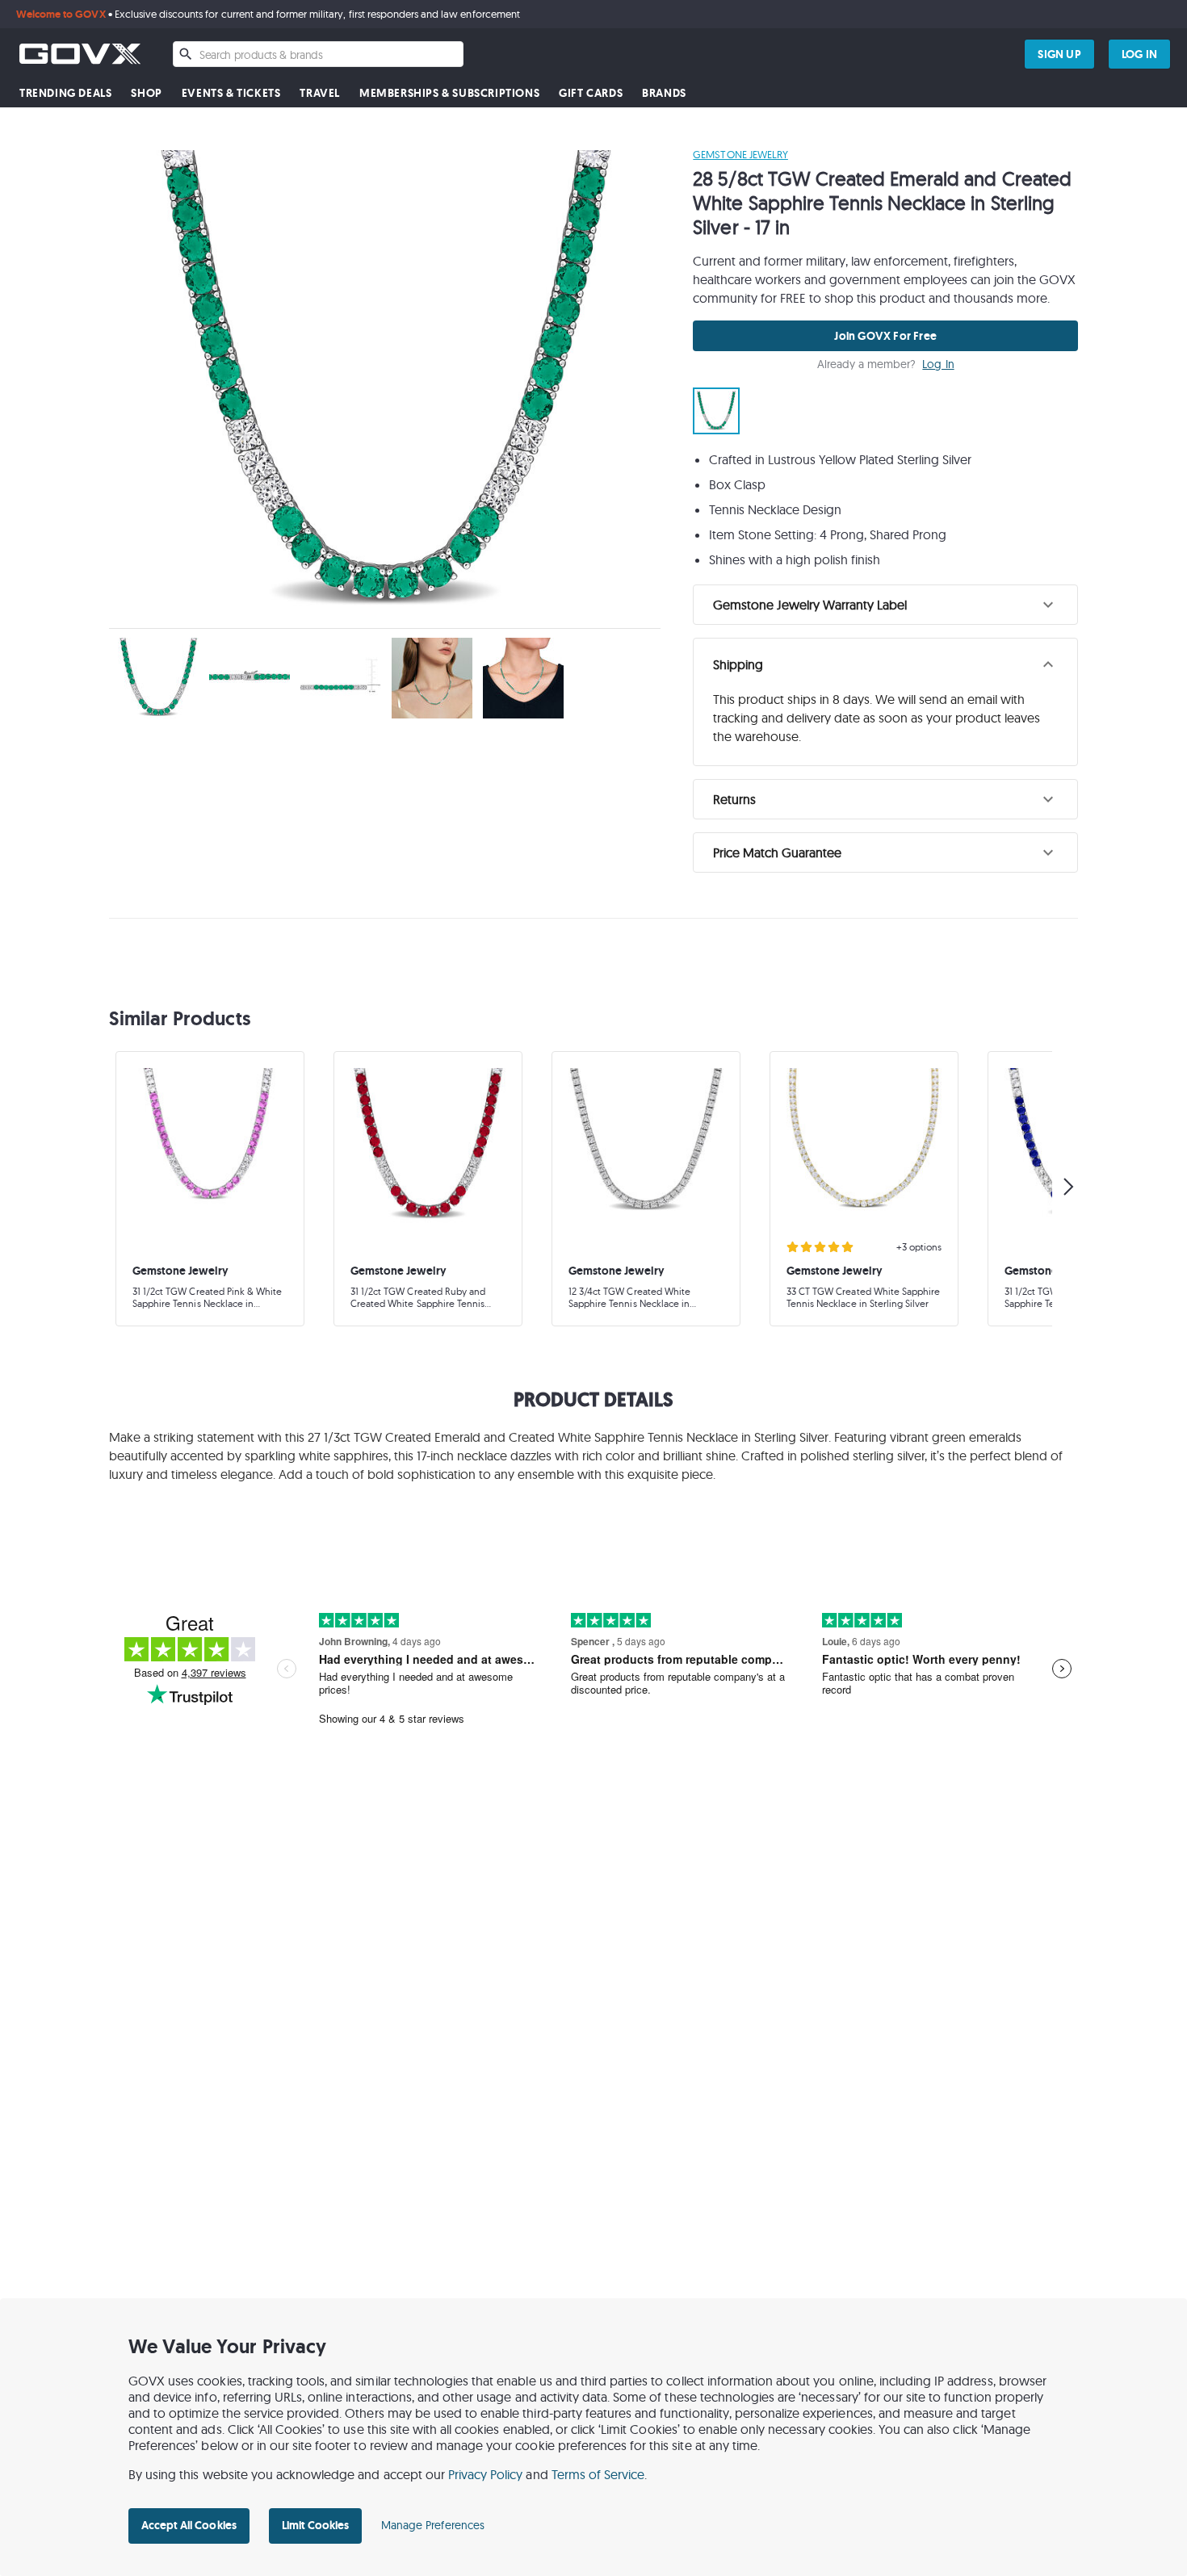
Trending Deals (65, 93)
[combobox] (318, 54)
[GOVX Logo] (80, 54)
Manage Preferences (433, 2525)
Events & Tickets (231, 93)
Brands (664, 93)
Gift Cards (591, 93)
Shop (146, 93)
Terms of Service (598, 2474)
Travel (320, 93)
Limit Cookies (315, 2525)
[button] (885, 605)
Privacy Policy (486, 2474)
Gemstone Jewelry (740, 154)
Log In (938, 364)
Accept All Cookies (189, 2525)
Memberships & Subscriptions (449, 93)
